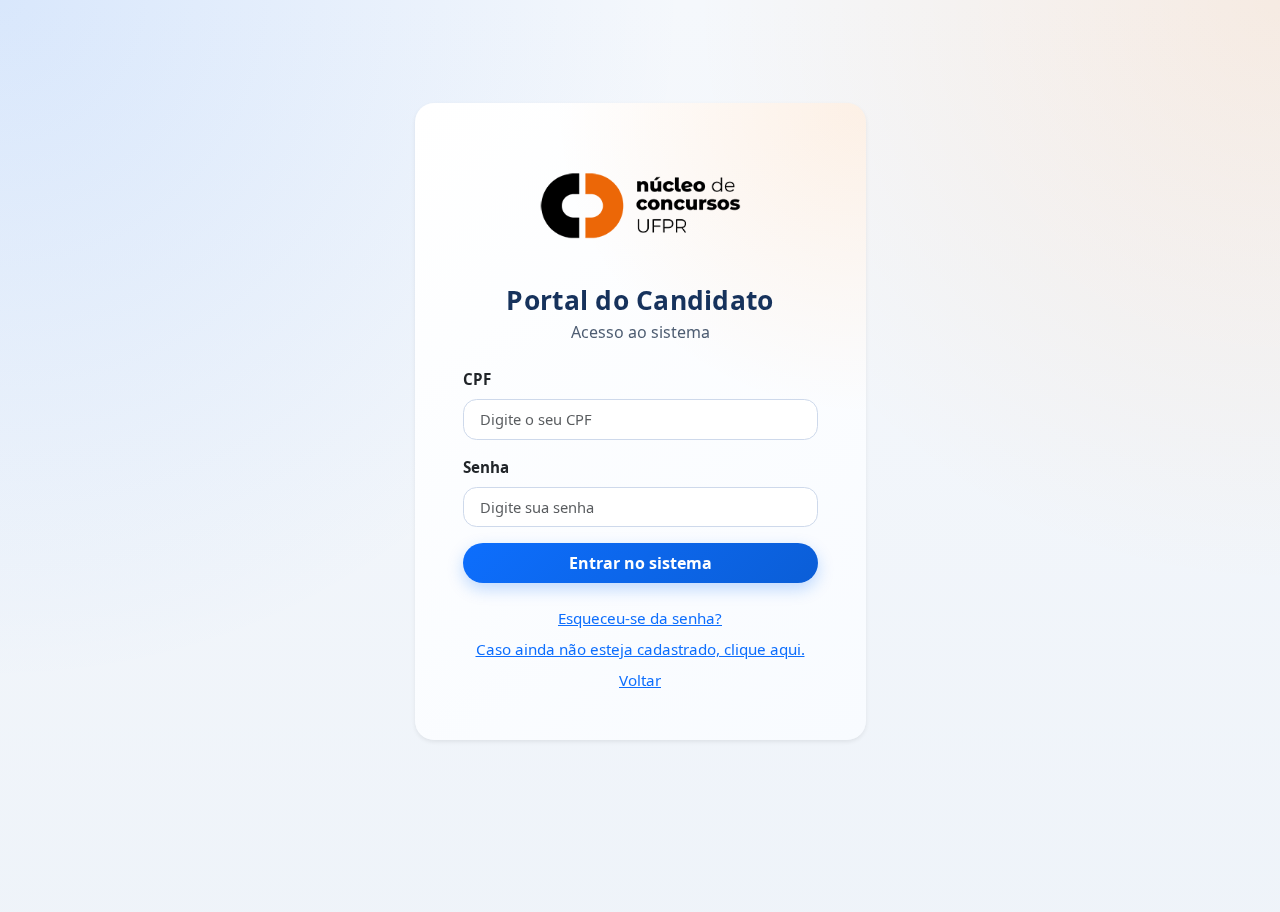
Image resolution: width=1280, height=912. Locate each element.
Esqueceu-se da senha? (640, 618)
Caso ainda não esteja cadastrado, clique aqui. (640, 649)
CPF (477, 379)
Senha (486, 467)
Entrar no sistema (640, 563)
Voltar (640, 680)
